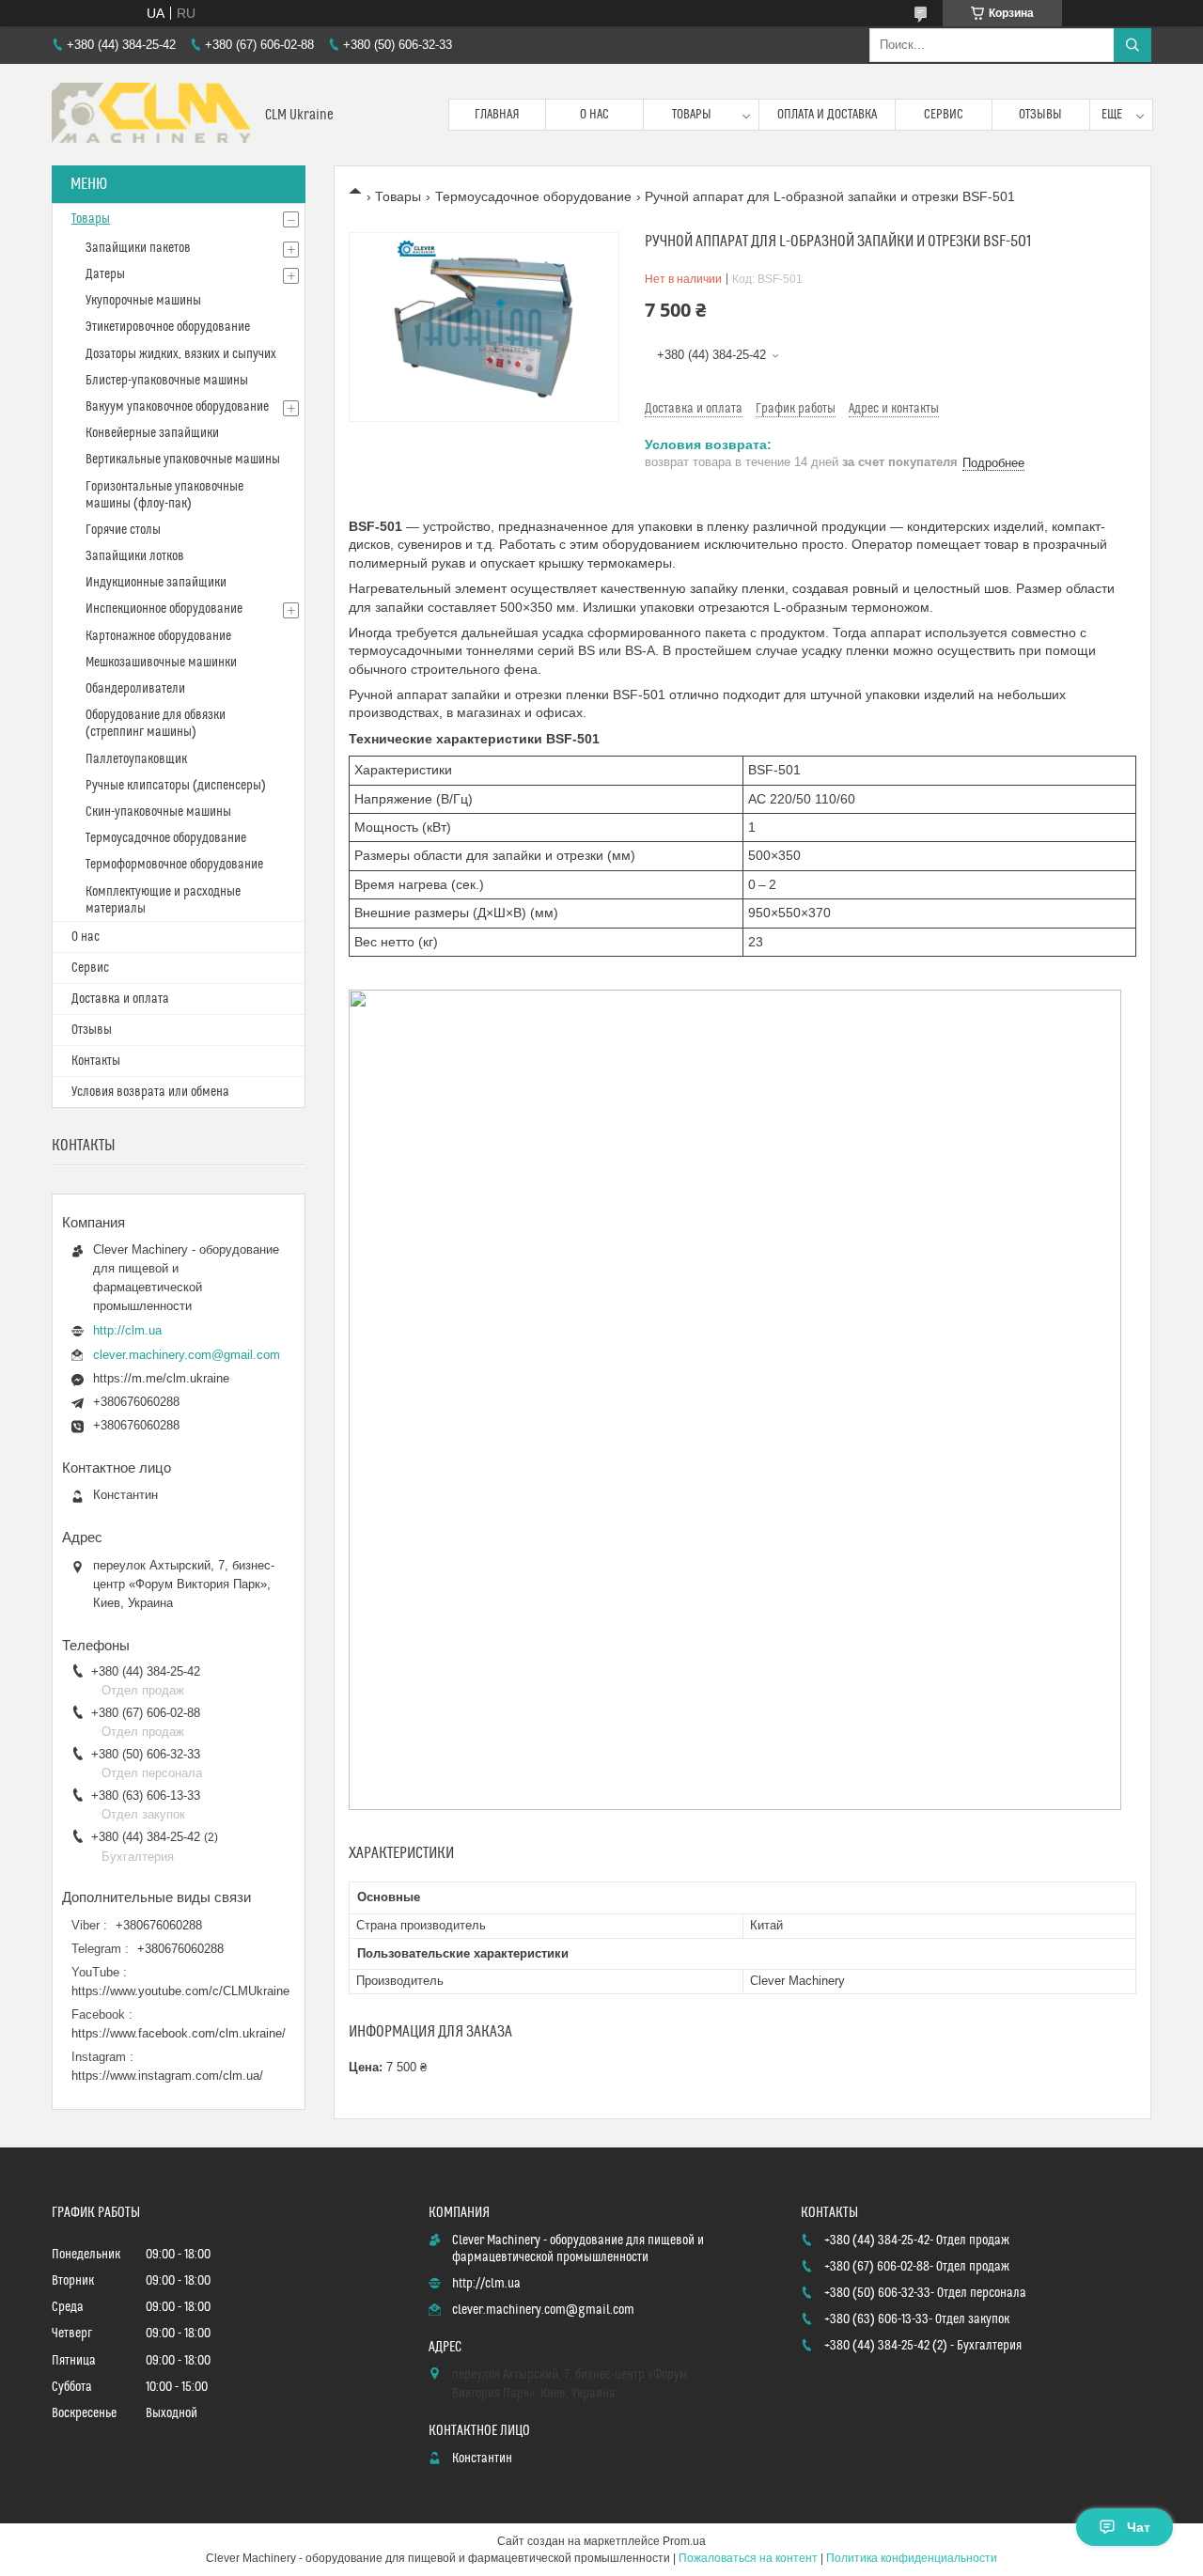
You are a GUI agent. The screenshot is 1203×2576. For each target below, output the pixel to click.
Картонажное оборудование (158, 636)
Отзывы (1040, 115)
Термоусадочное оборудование (533, 196)
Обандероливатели (135, 689)
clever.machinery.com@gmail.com (187, 1355)
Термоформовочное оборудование (174, 865)
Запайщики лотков (135, 556)
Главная (497, 115)
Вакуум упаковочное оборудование (177, 407)
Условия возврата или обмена (150, 1092)
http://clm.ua (127, 1330)
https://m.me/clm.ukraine (161, 1378)
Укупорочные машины (143, 301)
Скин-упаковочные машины (158, 812)
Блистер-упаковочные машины (167, 381)
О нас (594, 115)
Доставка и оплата (120, 999)
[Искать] (1133, 45)
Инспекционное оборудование (164, 609)
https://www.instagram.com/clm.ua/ (167, 2076)
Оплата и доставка (827, 115)
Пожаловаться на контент (748, 2558)
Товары (692, 115)
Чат (1139, 2527)
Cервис (90, 968)
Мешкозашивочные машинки (161, 663)
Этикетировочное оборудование (168, 327)
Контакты (96, 1061)
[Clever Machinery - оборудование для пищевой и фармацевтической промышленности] (151, 115)
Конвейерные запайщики (152, 433)
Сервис (944, 115)
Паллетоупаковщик (136, 759)
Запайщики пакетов (138, 248)
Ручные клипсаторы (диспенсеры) (176, 786)
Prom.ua (684, 2541)
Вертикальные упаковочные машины (183, 460)
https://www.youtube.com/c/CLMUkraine (180, 1991)
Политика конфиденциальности (912, 2558)
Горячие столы (123, 530)
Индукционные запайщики (156, 583)
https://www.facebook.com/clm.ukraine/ (179, 2033)
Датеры (105, 274)
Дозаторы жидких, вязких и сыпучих (181, 354)
